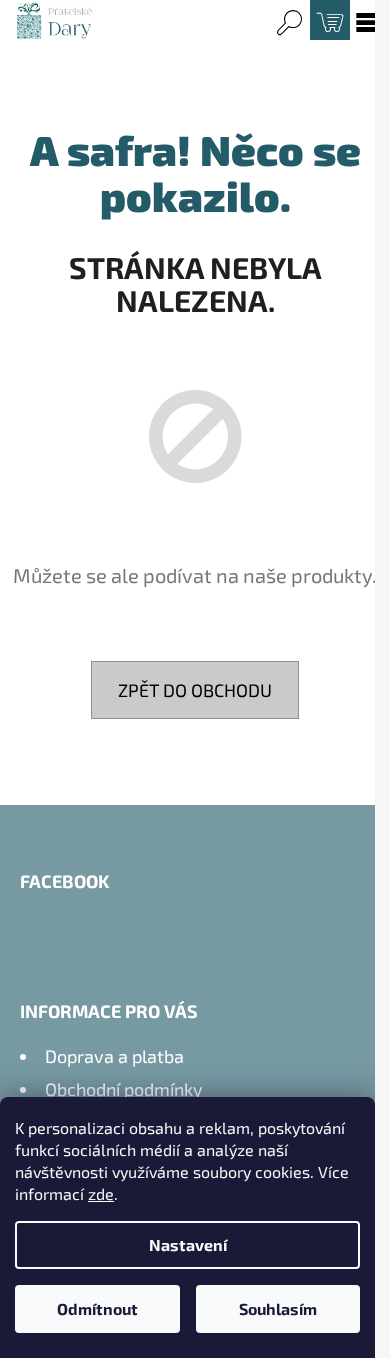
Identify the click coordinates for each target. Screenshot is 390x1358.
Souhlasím (278, 1308)
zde (101, 1193)
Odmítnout (97, 1308)
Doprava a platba (114, 1056)
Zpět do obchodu (195, 690)
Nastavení (188, 1244)
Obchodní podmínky (124, 1089)
